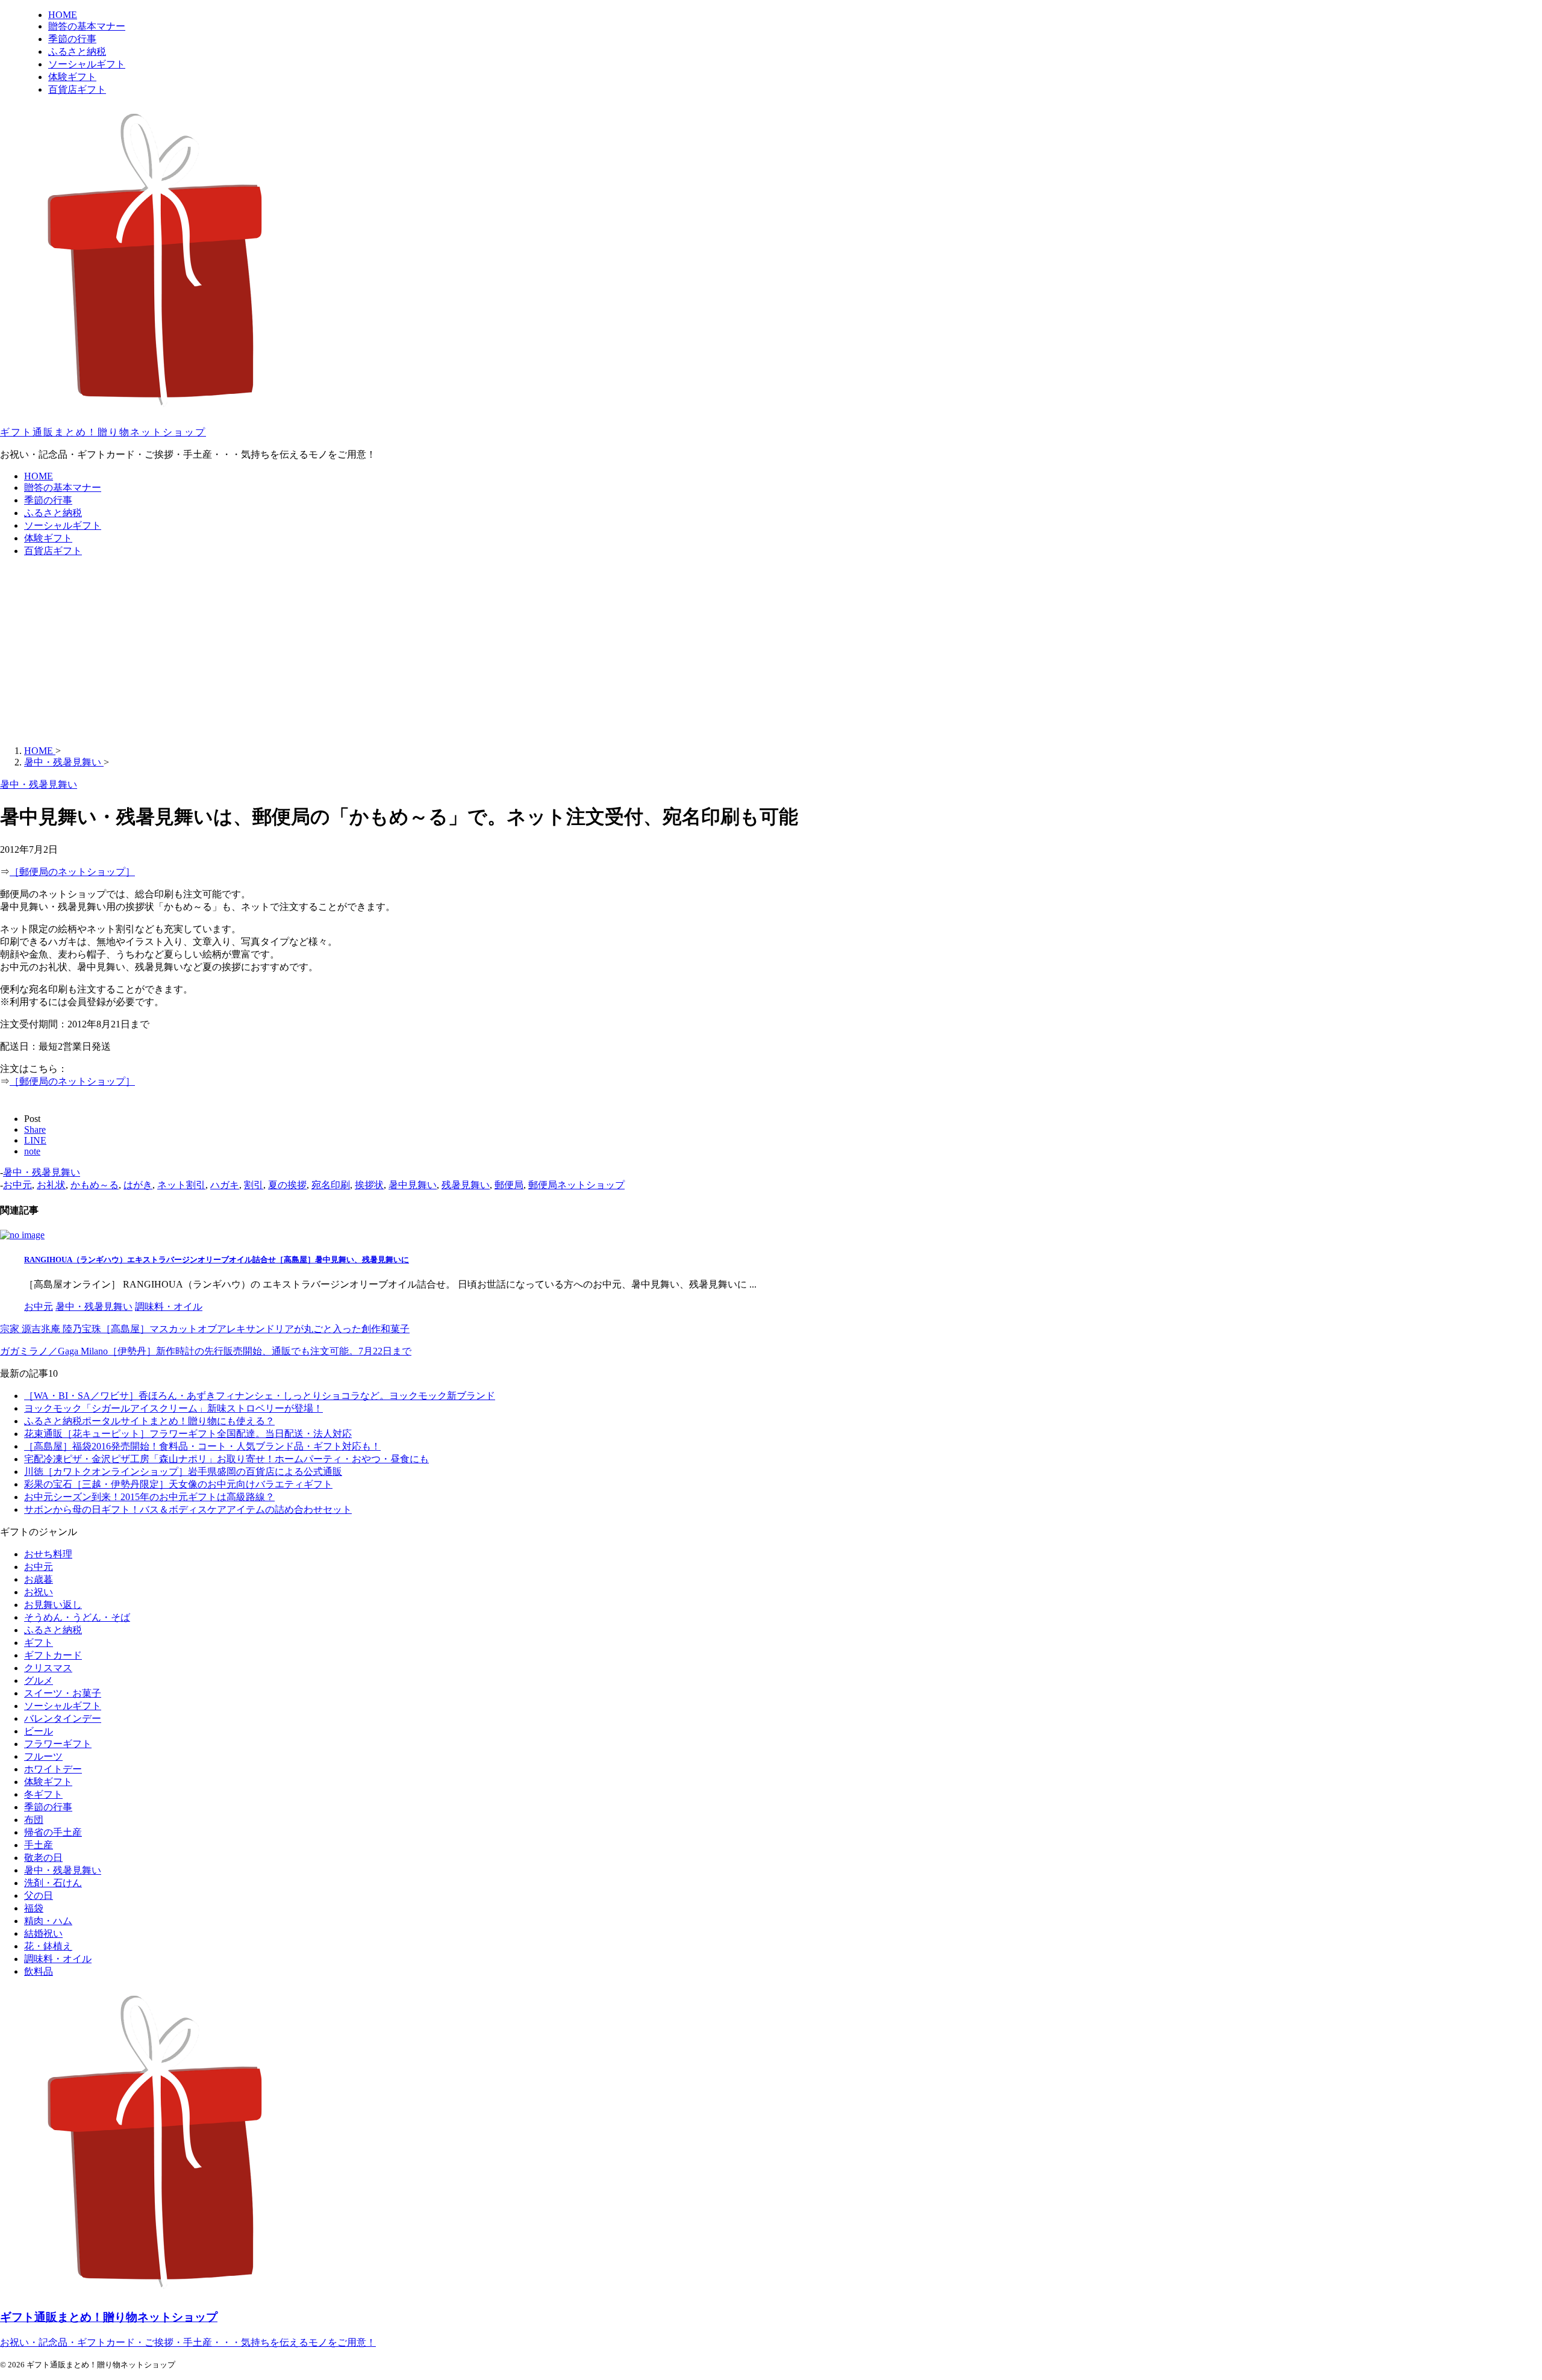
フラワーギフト (58, 1744)
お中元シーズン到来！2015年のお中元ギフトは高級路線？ (149, 1497)
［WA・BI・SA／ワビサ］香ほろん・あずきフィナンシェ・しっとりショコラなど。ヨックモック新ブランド (260, 1396)
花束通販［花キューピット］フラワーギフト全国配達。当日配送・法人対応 (188, 1434)
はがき (138, 1185)
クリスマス (48, 1668)
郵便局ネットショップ (576, 1185)
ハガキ (225, 1185)
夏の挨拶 (287, 1185)
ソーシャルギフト (63, 525)
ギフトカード (53, 1655)
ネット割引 (181, 1185)
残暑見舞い (466, 1185)
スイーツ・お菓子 (63, 1693)
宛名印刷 (331, 1185)
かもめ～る (95, 1185)
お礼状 (51, 1185)
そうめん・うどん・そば (77, 1617)
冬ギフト (43, 1794)
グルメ (39, 1681)
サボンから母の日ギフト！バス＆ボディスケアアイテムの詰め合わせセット (188, 1509)
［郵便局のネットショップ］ (72, 872)
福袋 (34, 1908)
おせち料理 (48, 1554)
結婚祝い (43, 1933)
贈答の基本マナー (63, 488)
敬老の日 (43, 1858)
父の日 (39, 1896)
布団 (34, 1820)
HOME (39, 476)
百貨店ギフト (53, 551)
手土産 (39, 1845)
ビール (39, 1731)
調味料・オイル (58, 1959)
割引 (254, 1185)
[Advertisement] (771, 652)
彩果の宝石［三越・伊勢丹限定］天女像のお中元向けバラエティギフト (178, 1484)
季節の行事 (48, 500)
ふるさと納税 (53, 513)
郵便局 (509, 1185)
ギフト (39, 1643)
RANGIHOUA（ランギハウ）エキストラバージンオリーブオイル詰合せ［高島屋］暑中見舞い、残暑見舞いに (217, 1260)
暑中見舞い (413, 1185)
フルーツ (43, 1756)
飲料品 (39, 1971)
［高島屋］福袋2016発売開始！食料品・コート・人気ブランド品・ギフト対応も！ (202, 1446)
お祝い (39, 1592)
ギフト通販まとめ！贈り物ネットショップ (103, 432)
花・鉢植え (48, 1946)
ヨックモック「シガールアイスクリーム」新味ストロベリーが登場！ (173, 1408)
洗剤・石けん (53, 1883)
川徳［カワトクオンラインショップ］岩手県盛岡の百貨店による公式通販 (183, 1472)
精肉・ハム (48, 1921)
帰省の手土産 (53, 1832)
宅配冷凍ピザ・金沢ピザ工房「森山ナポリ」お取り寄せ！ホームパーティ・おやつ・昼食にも (226, 1459)
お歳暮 (39, 1579)
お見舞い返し (53, 1605)
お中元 (17, 1185)
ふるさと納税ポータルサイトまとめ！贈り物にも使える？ (149, 1421)
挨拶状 (369, 1185)
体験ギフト (48, 538)
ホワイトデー (53, 1769)
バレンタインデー (63, 1718)
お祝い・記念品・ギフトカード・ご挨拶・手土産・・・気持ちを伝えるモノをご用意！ (188, 2342)
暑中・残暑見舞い (42, 1172)
